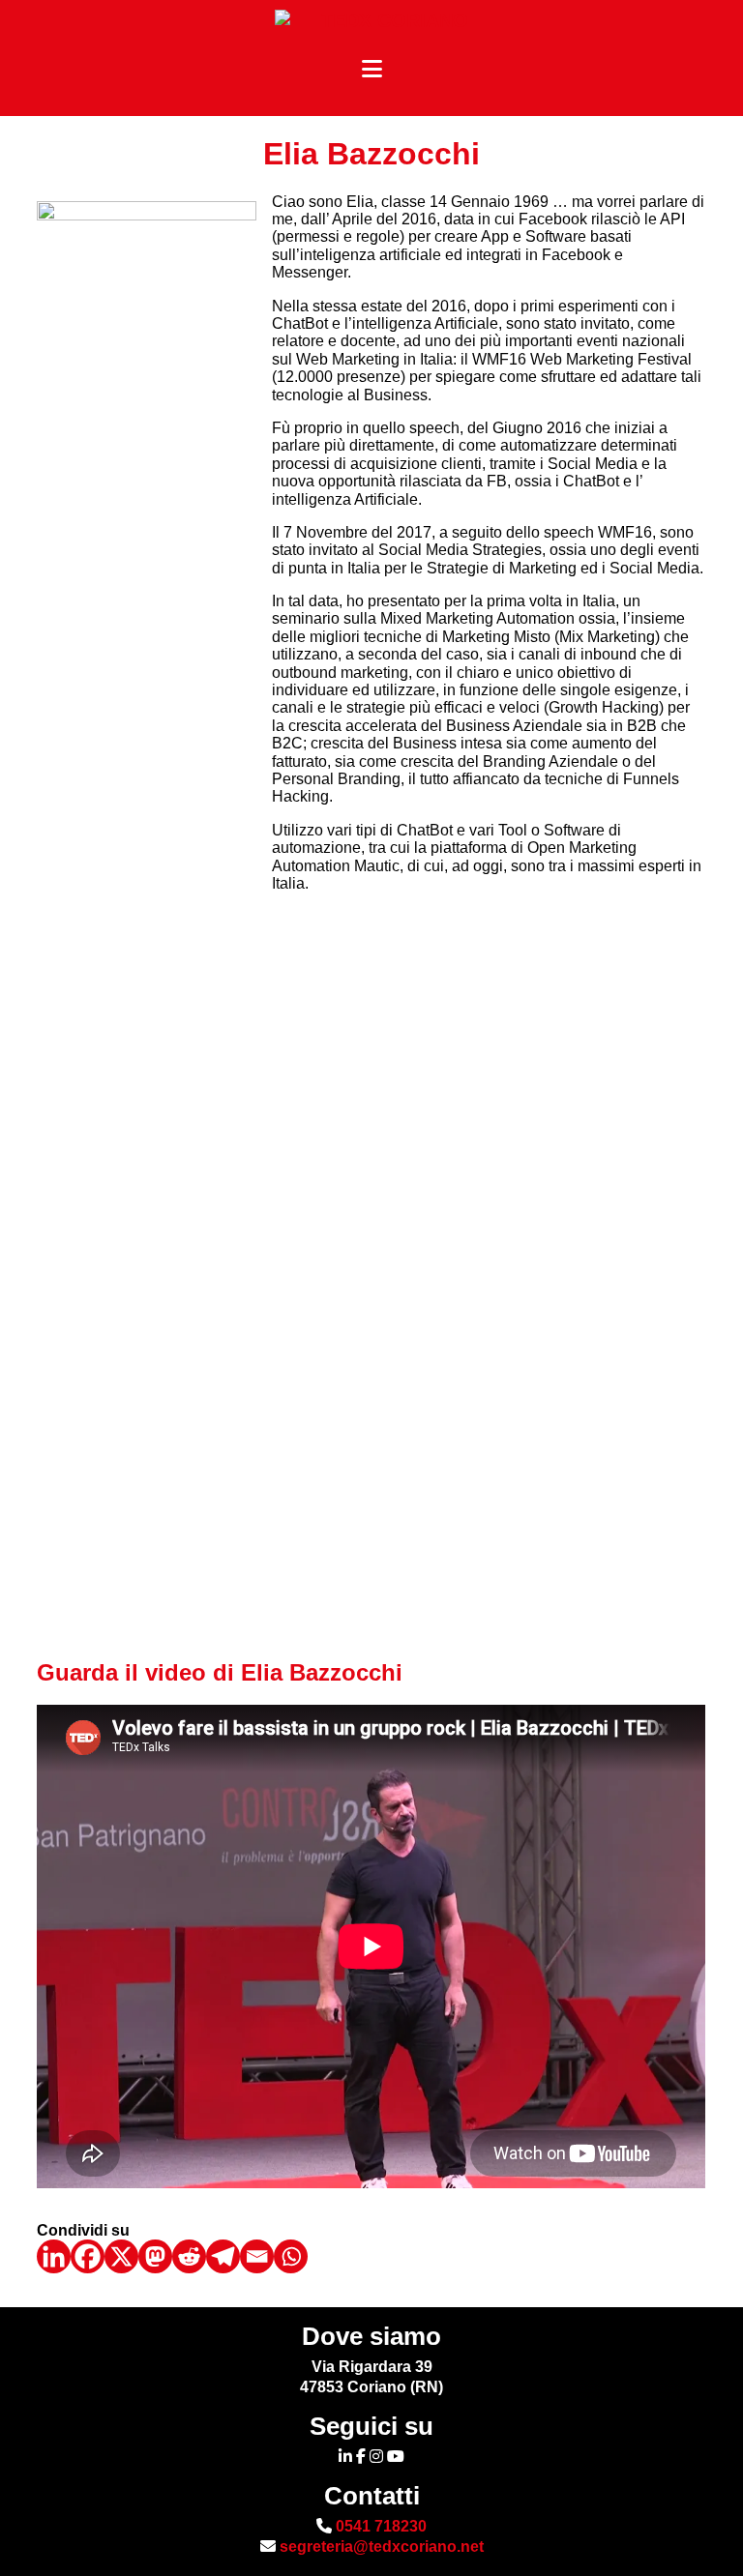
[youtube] (396, 2457)
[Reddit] (189, 2256)
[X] (121, 2256)
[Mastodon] (155, 2256)
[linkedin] (345, 2457)
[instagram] (376, 2457)
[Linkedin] (54, 2256)
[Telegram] (223, 2256)
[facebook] (361, 2457)
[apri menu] (372, 70)
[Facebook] (88, 2256)
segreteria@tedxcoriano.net (380, 2547)
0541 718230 (379, 2526)
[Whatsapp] (291, 2256)
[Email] (257, 2256)
